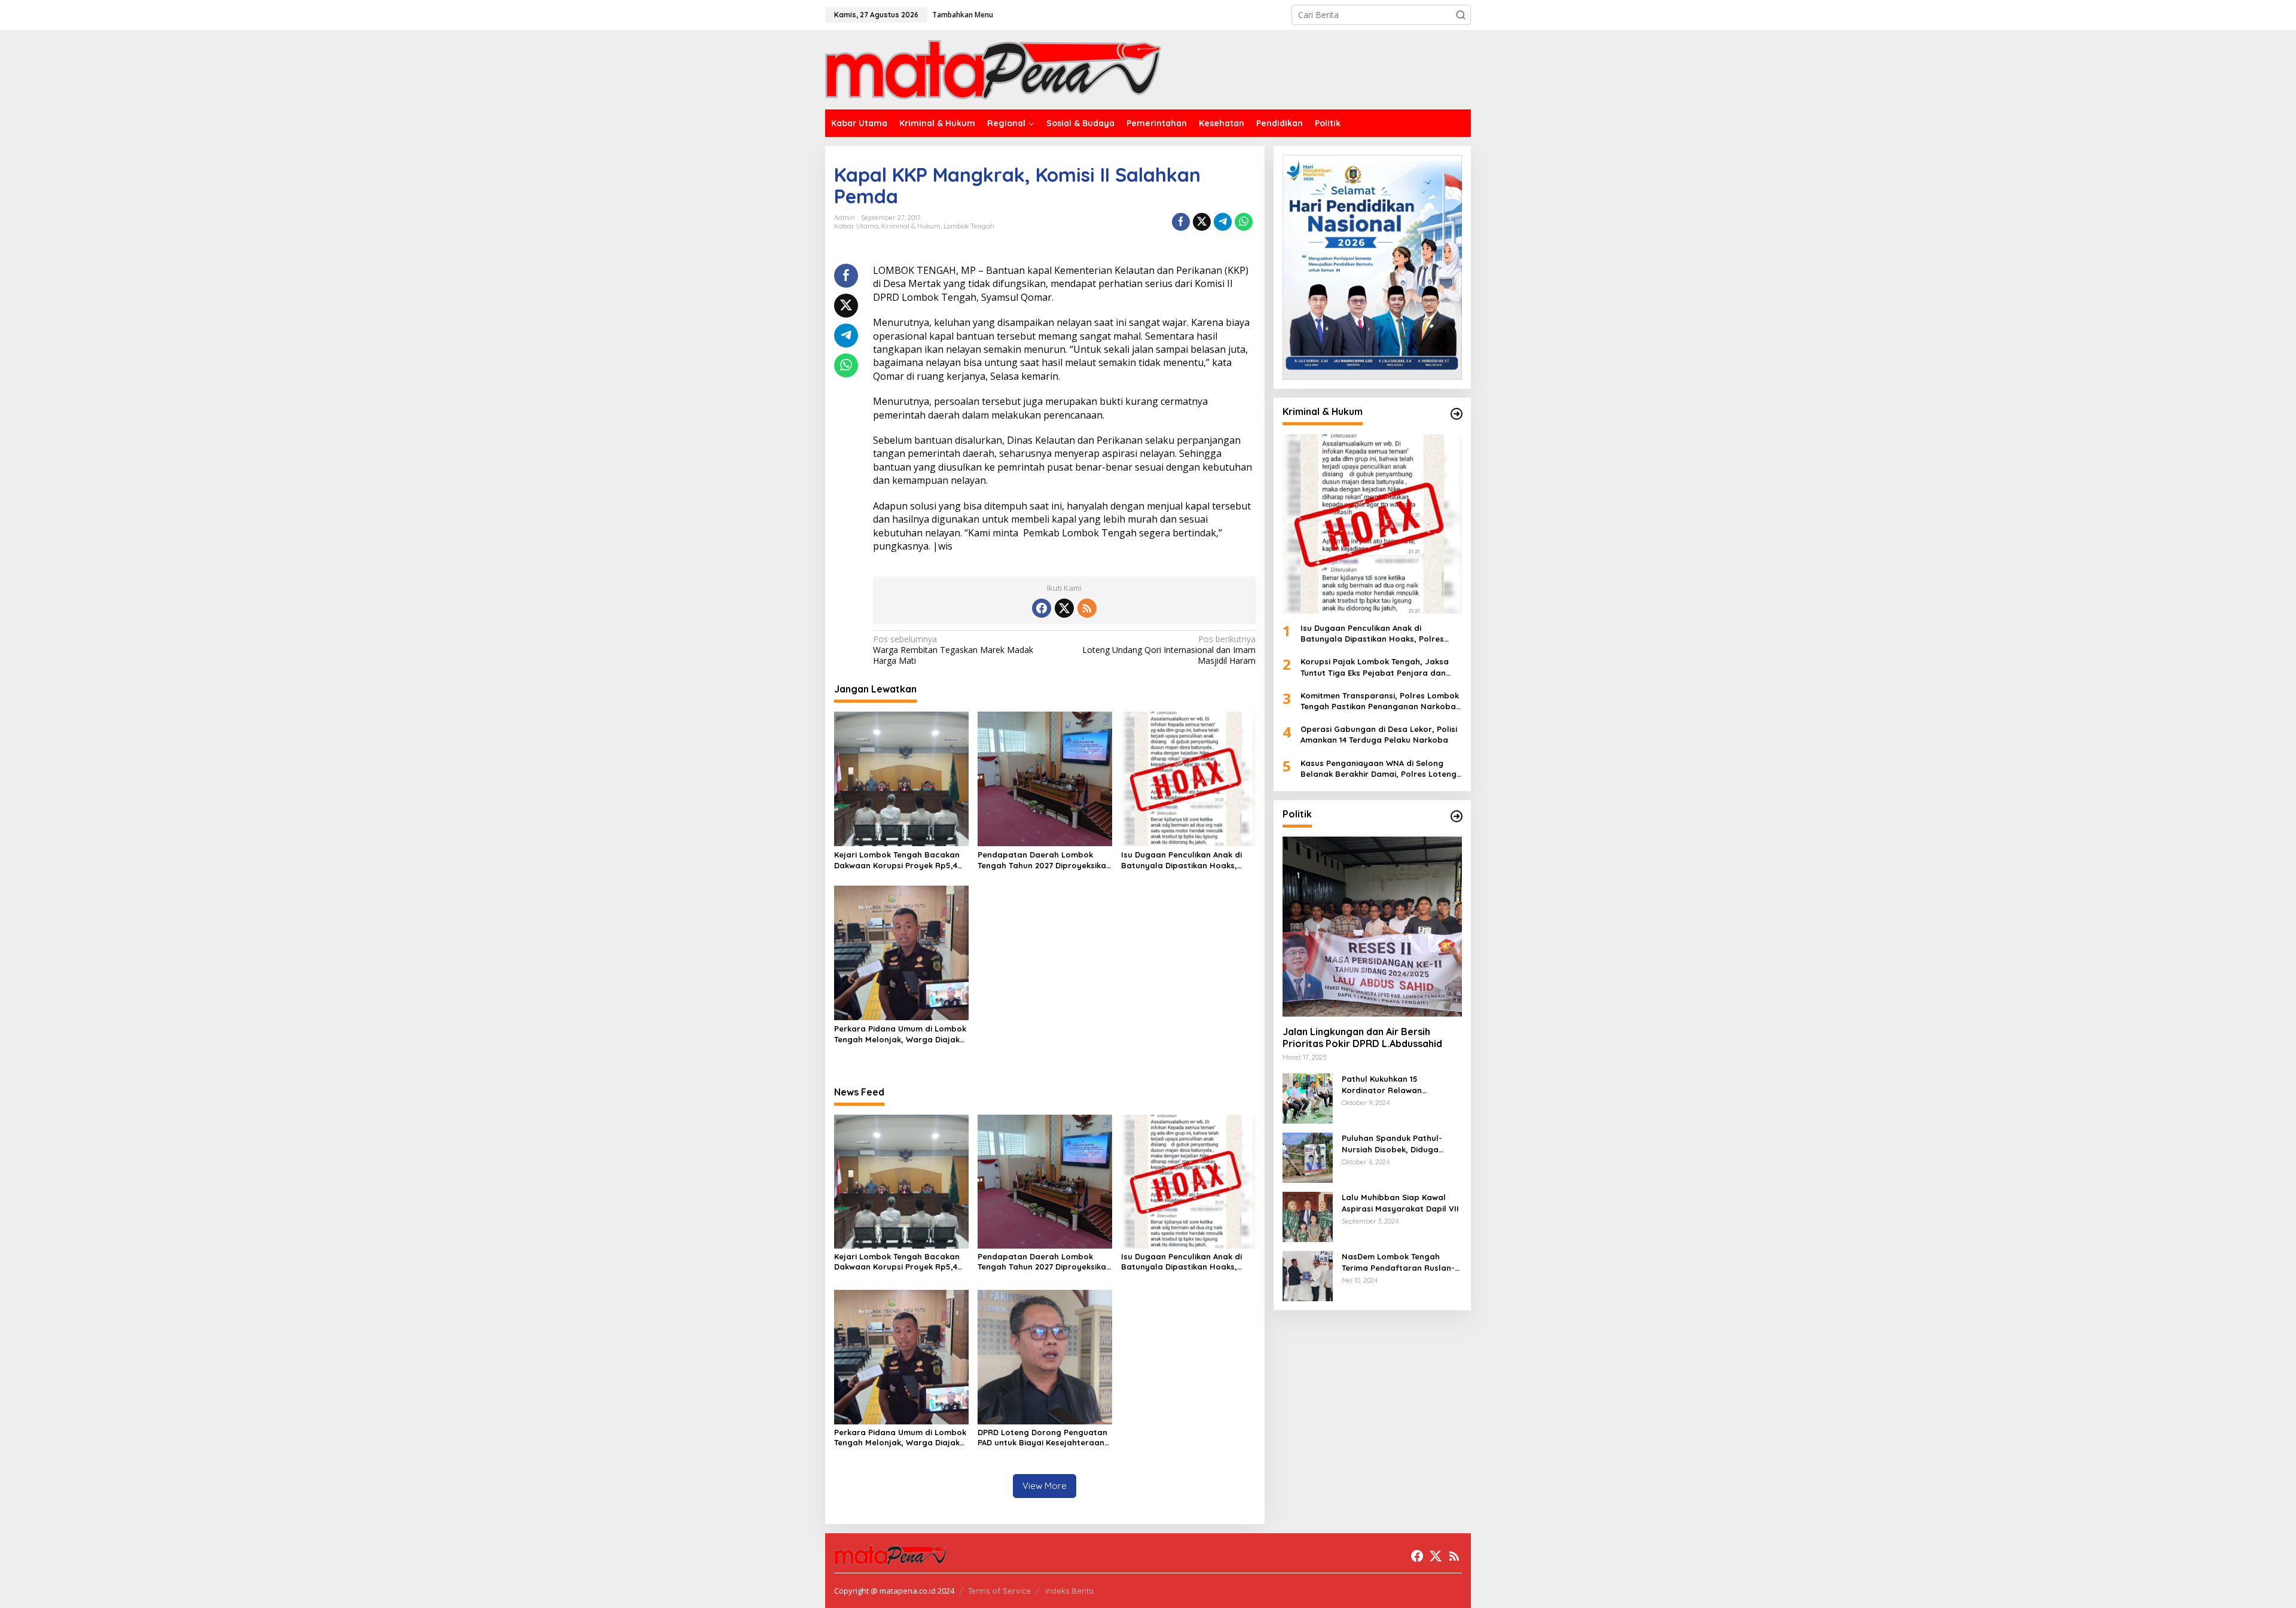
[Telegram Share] (1223, 222)
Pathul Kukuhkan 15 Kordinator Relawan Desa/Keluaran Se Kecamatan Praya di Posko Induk (1402, 1084)
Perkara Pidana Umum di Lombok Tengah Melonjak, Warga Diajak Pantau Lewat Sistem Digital (900, 1034)
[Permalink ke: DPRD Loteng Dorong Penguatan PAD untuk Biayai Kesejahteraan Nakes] (1045, 1356)
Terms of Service (999, 1591)
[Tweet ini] (1202, 222)
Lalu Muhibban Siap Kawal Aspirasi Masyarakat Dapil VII (1400, 1203)
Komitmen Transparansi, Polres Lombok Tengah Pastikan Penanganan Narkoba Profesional (1380, 701)
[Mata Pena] (993, 69)
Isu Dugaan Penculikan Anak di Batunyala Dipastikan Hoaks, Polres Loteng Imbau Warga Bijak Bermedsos (1188, 860)
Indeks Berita (1069, 1591)
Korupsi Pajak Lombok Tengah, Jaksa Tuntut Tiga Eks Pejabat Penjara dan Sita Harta (1375, 667)
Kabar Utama (856, 226)
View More (1045, 1486)
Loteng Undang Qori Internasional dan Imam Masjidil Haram (1169, 650)
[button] (1461, 15)
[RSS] (1087, 608)
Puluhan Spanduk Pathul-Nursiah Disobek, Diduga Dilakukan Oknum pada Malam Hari (1392, 1144)
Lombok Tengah (969, 226)
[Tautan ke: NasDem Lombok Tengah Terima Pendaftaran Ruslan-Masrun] (1308, 1275)
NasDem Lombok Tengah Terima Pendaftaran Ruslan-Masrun (1398, 1262)
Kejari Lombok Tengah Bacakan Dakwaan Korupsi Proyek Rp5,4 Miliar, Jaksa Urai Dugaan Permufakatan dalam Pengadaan (901, 860)
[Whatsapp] (1244, 222)
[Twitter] (1064, 608)
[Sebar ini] (1181, 222)
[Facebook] (1042, 608)
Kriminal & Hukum (911, 226)
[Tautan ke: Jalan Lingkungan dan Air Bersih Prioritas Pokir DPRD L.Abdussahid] (1372, 926)
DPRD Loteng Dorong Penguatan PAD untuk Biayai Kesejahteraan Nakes (1042, 1438)
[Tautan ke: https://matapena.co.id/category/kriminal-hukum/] (1457, 414)
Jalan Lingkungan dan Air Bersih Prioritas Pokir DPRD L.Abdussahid (1364, 1038)
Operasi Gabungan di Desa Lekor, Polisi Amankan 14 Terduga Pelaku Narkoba (1379, 734)
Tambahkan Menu (963, 15)
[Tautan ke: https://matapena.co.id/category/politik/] (1457, 816)
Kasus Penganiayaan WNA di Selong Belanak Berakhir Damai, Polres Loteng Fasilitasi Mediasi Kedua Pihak (1378, 769)
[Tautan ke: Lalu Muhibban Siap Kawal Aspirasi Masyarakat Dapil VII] (1308, 1216)
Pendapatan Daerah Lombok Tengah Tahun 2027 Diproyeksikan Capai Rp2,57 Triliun (1044, 860)
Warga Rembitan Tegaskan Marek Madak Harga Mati (953, 650)
